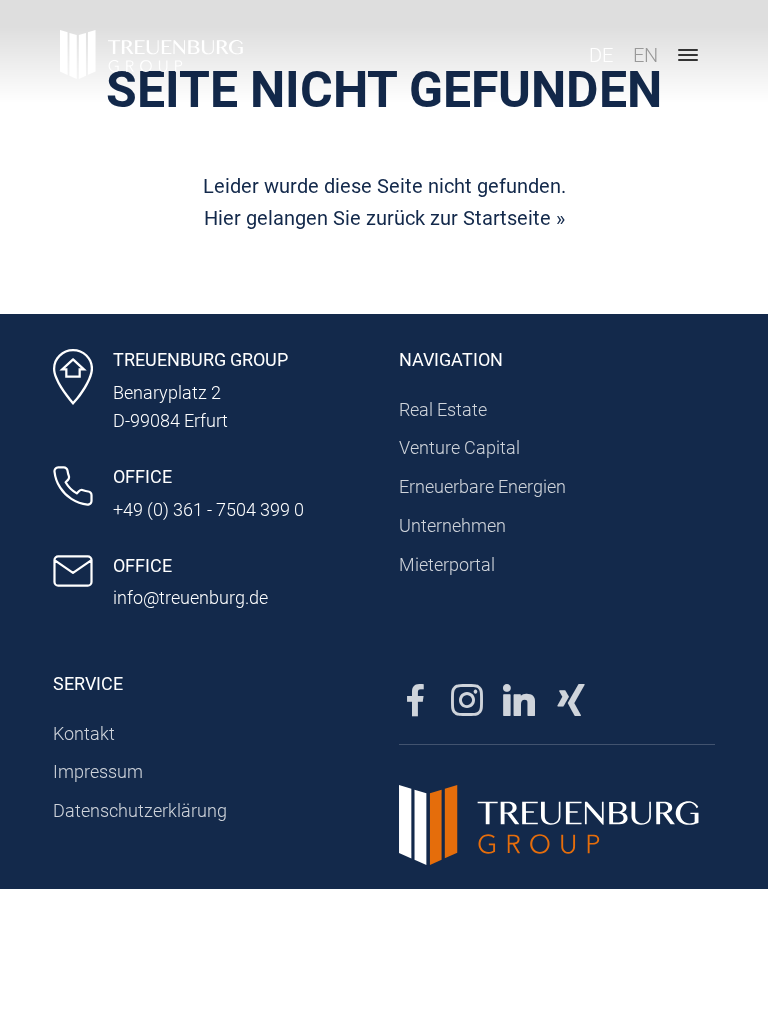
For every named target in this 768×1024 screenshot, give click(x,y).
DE (601, 55)
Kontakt (84, 733)
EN (645, 55)
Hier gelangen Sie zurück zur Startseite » (384, 218)
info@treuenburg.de (190, 597)
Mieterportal (447, 564)
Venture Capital (459, 447)
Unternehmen (452, 525)
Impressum (98, 771)
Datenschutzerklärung (140, 810)
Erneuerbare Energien (482, 486)
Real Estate (443, 409)
